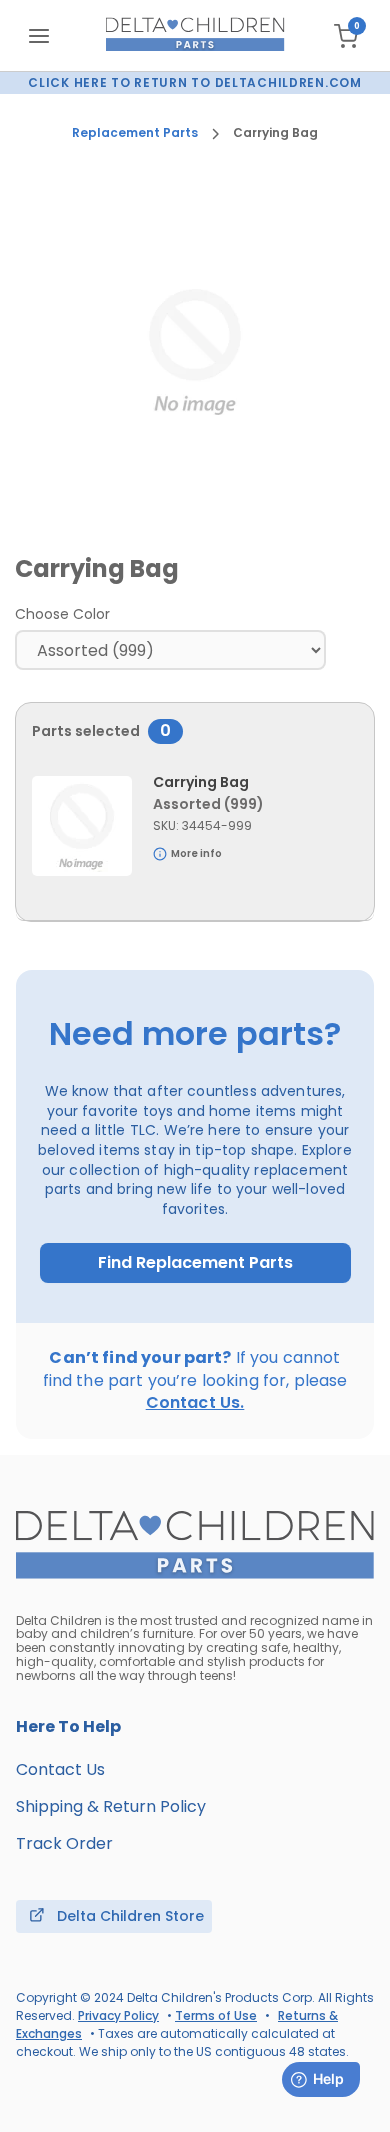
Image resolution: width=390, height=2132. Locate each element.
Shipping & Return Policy (111, 1806)
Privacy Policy (118, 2015)
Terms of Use (216, 2015)
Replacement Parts (135, 133)
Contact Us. (195, 1402)
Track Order (64, 1843)
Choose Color (62, 614)
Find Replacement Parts (195, 1263)
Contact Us (60, 1769)
